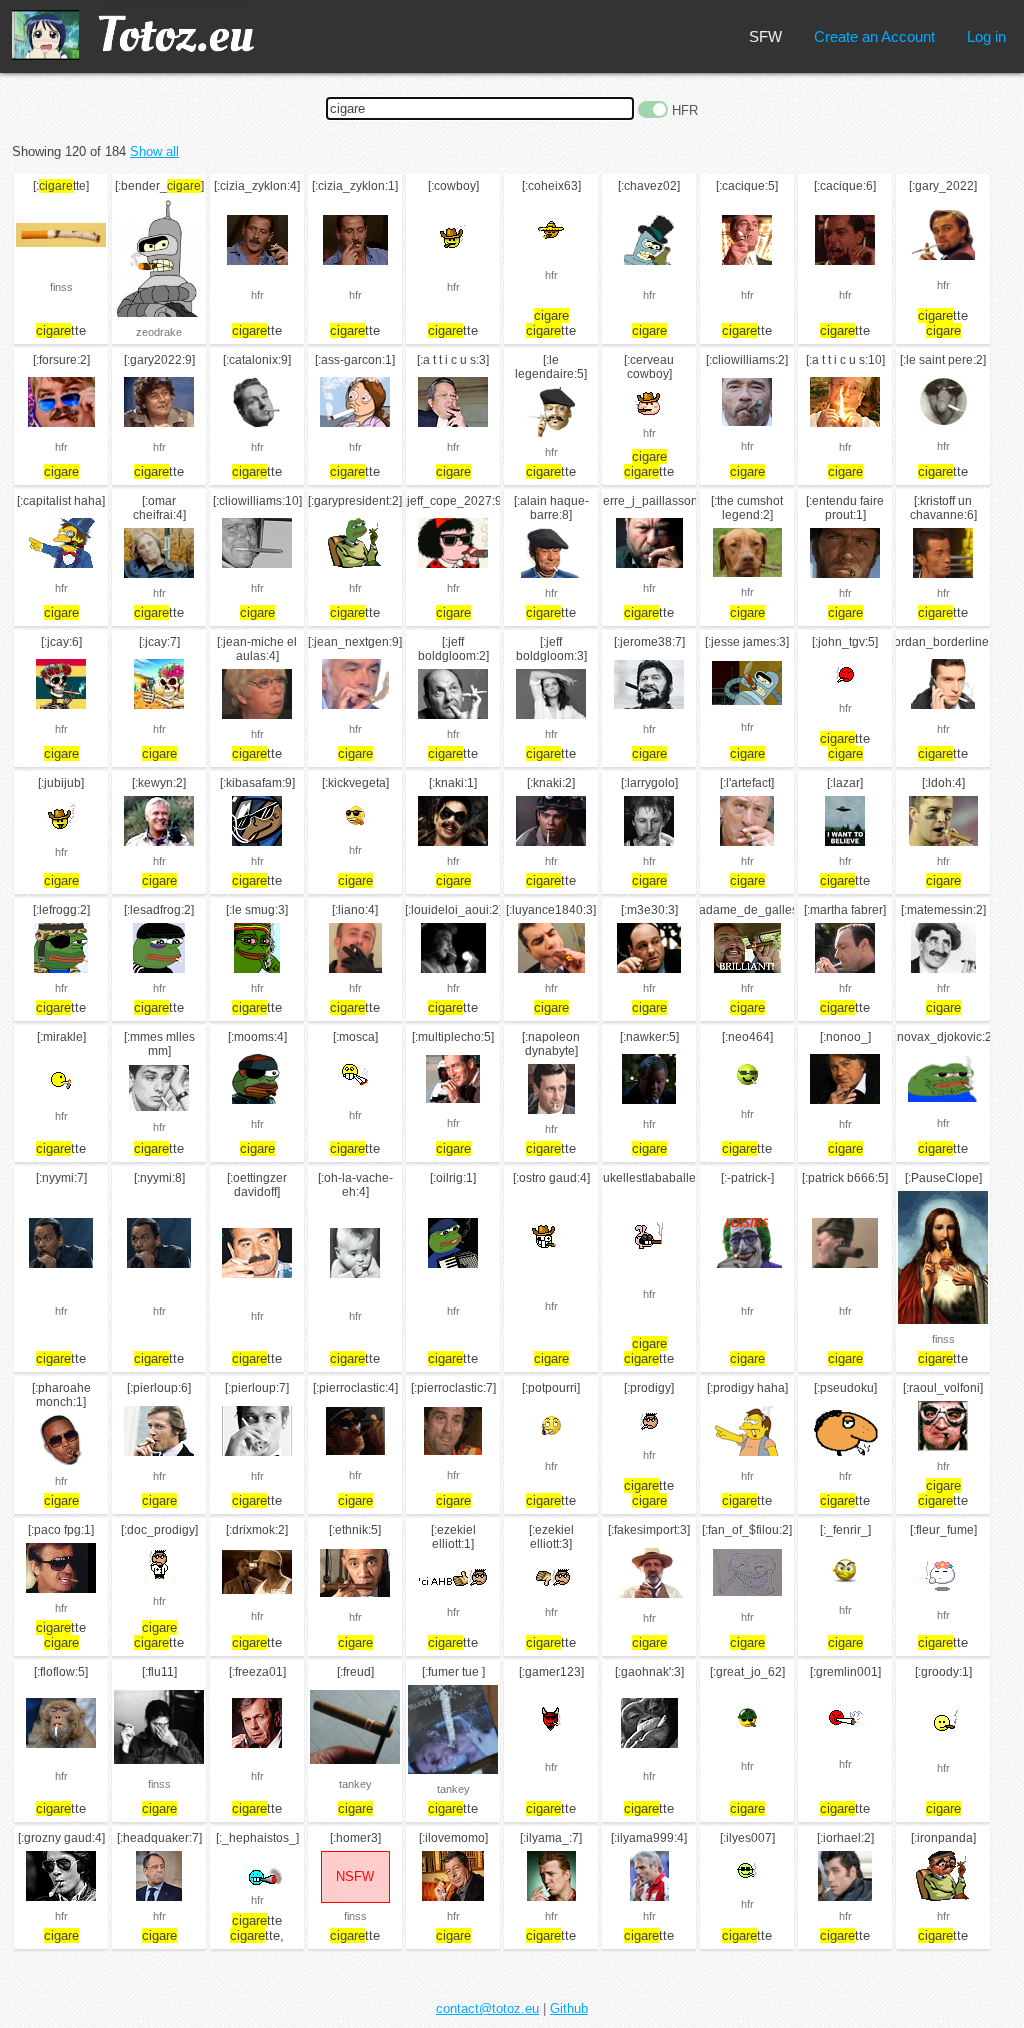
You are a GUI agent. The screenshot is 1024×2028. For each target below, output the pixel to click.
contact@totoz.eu (487, 2008)
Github (569, 2008)
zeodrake (159, 332)
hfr (257, 295)
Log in (986, 36)
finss (61, 287)
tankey (355, 1784)
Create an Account (874, 36)
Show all (154, 151)
